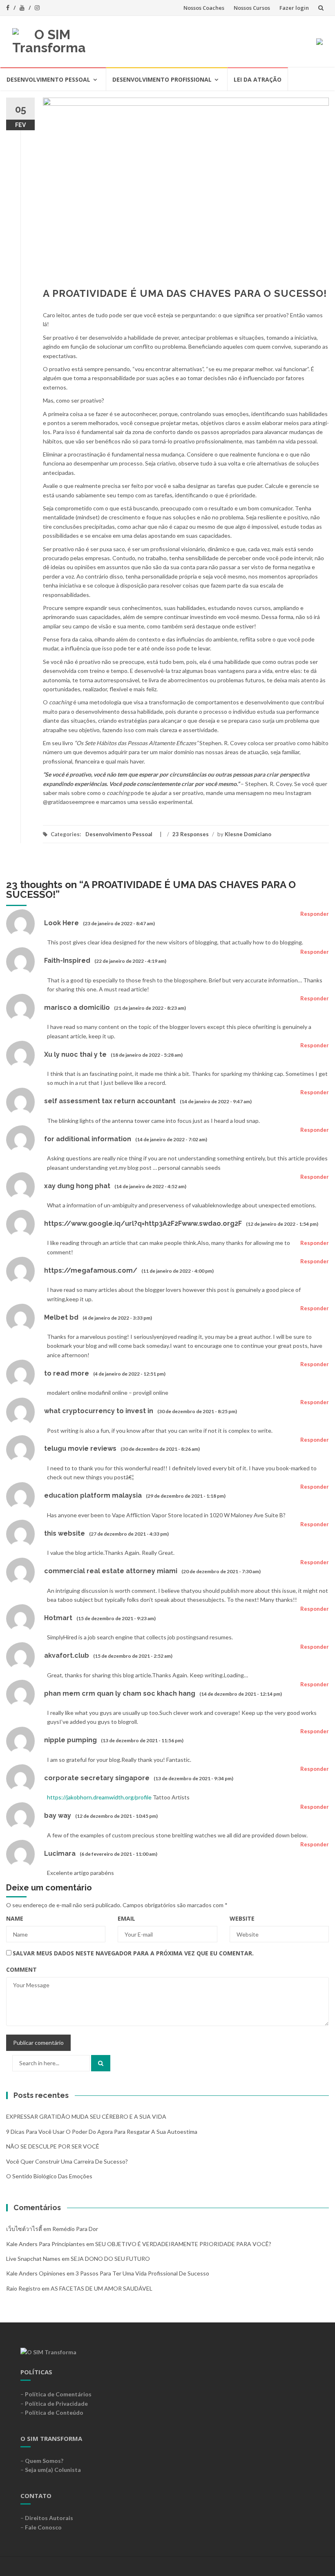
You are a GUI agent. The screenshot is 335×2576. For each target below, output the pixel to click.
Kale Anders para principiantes (46, 2244)
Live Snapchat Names (33, 2259)
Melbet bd (61, 1317)
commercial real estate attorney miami (111, 1571)
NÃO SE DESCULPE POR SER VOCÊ (53, 2146)
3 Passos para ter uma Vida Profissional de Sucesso (142, 2273)
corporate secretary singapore (97, 1778)
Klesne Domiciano (248, 834)
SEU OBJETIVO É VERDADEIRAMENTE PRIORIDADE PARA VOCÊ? (183, 2244)
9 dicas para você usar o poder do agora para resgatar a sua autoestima (102, 2132)
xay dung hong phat (77, 1186)
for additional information (88, 1139)
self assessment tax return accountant (110, 1101)
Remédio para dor (75, 2229)
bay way (58, 1816)
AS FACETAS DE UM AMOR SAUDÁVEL (102, 2288)
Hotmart (58, 1618)
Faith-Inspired (67, 961)
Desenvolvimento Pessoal (48, 79)
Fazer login (294, 8)
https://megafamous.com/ (91, 1270)
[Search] (101, 2063)
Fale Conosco (43, 2527)
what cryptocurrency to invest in (99, 1411)
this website (65, 1533)
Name (15, 1918)
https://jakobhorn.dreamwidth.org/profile (99, 1797)
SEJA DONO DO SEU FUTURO (110, 2259)
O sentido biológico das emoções (49, 2176)
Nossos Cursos (252, 8)
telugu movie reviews (80, 1448)
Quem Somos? (44, 2461)
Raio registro (23, 2288)
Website (242, 1918)
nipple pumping (70, 1740)
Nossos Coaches (204, 8)
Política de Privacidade (56, 2403)
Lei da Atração (258, 79)
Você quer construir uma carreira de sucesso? (67, 2161)
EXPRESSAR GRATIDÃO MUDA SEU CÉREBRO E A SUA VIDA (86, 2116)
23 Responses (191, 834)
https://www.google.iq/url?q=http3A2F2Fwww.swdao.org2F (143, 1223)
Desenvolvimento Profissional (162, 79)
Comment (21, 1969)
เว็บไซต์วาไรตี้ (24, 2229)
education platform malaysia (93, 1495)
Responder (315, 914)
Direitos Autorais (49, 2518)
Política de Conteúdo (54, 2412)
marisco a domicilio (77, 1007)
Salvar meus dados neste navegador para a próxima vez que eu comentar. (133, 1953)
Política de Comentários (58, 2394)
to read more (67, 1373)
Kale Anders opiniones (36, 2273)
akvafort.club (67, 1655)
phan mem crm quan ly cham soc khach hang (120, 1693)
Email (126, 1918)
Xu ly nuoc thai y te (75, 1054)
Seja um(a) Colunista (53, 2470)
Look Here (61, 923)
